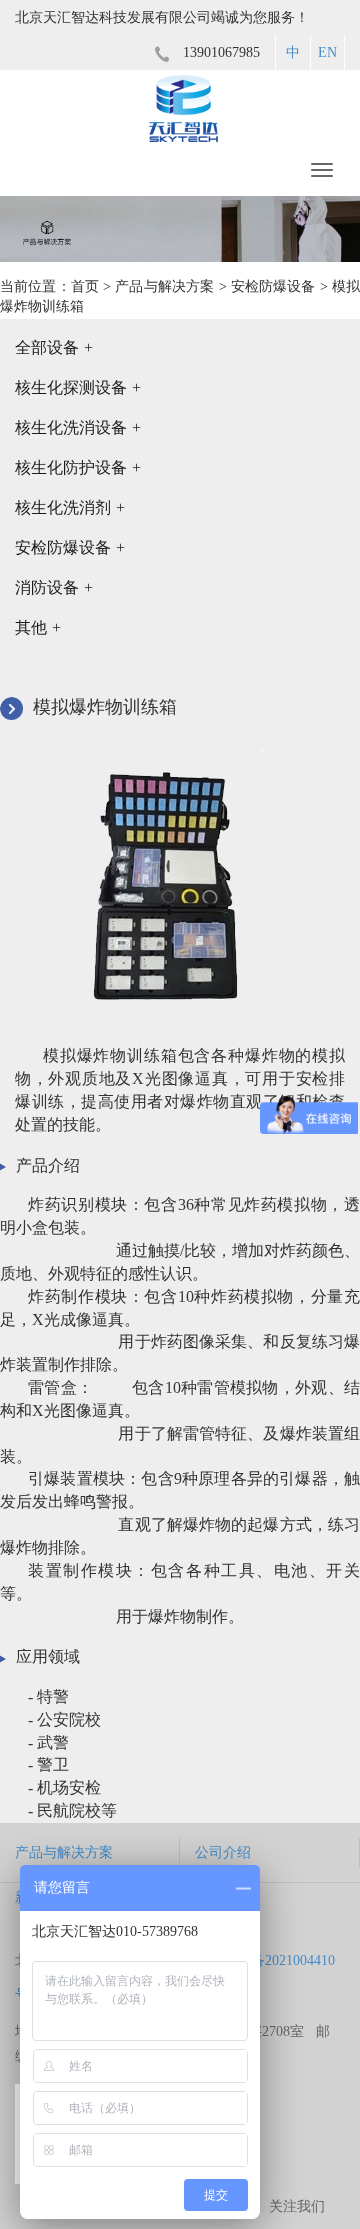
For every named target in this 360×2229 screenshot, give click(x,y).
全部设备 (54, 347)
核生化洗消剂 (70, 507)
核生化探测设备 (78, 387)
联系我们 (223, 1897)
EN (327, 52)
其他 (38, 627)
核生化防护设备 (78, 467)
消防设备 (54, 587)
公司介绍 (223, 1852)
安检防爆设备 (273, 286)
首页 (85, 286)
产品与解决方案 (164, 286)
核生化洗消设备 (78, 427)
